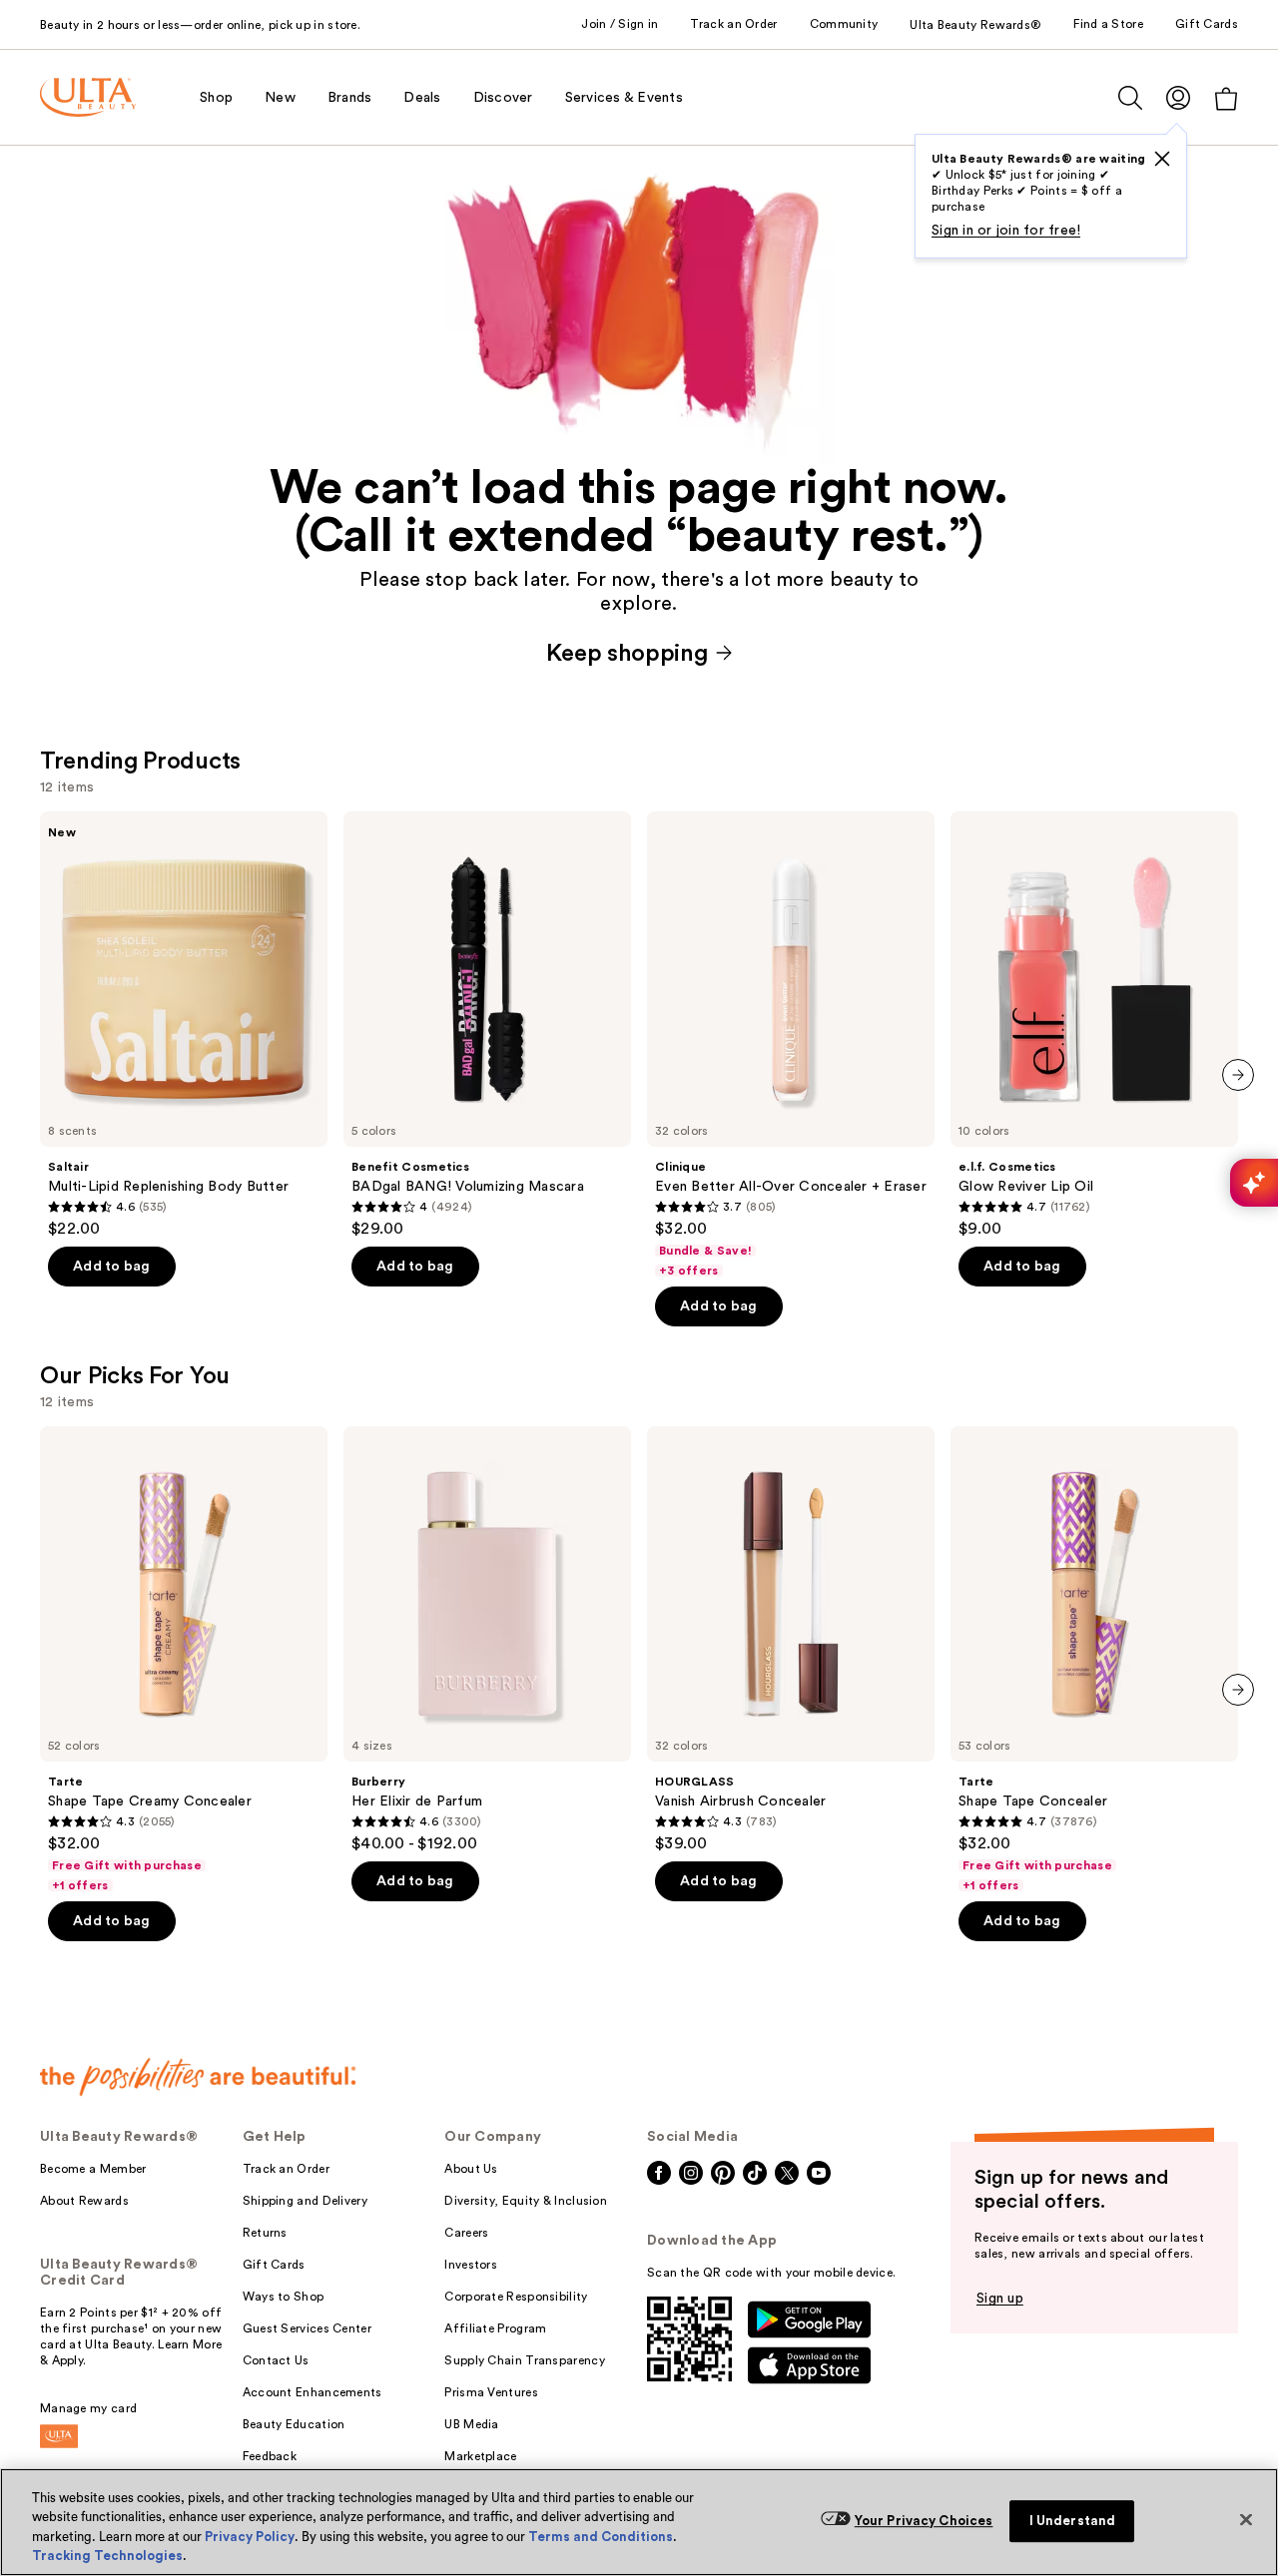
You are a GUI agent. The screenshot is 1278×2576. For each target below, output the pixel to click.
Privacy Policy (250, 2537)
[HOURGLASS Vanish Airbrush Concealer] (791, 1640)
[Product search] (1130, 98)
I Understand (1073, 2521)
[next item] (1238, 1075)
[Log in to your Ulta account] (1178, 97)
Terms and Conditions (601, 2537)
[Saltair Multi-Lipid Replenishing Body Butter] (184, 1025)
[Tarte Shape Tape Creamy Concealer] (184, 1660)
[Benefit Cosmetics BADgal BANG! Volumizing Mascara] (487, 1025)
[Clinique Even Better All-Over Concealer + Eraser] (791, 1045)
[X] (1162, 159)
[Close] (1246, 2519)
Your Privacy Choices (924, 2521)
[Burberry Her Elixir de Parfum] (487, 1640)
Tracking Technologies (107, 2556)
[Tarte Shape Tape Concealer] (1094, 1660)
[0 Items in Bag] (1226, 98)
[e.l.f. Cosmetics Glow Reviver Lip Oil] (1094, 1025)
